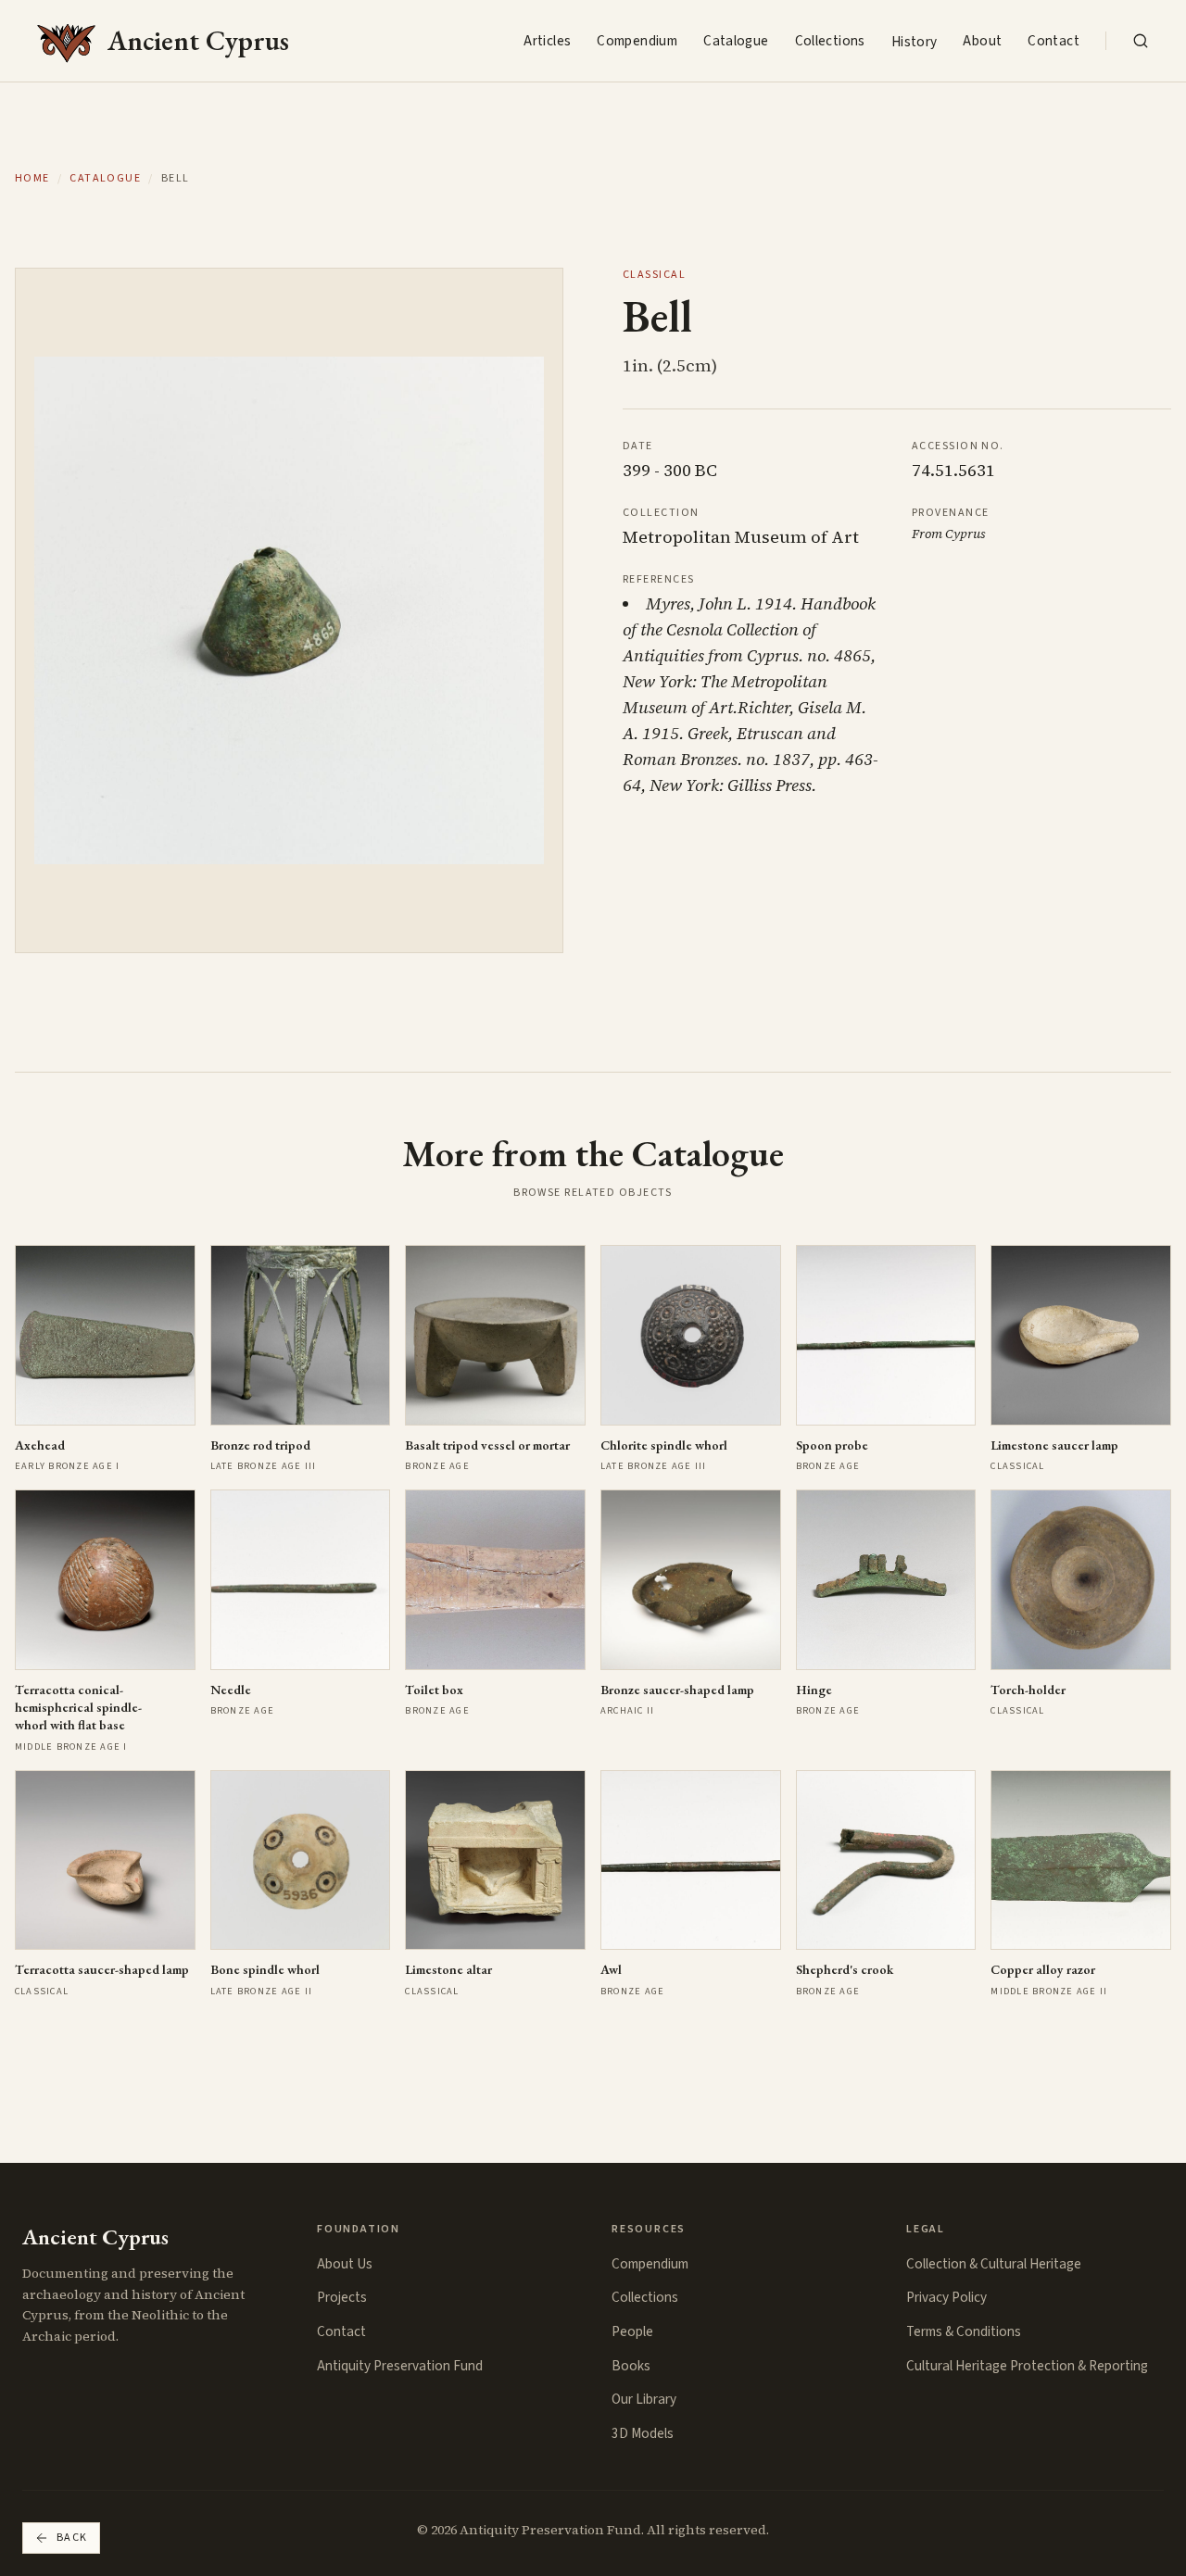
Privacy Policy (946, 2297)
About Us (345, 2264)
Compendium (637, 41)
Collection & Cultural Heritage (994, 2264)
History (915, 42)
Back (72, 2538)
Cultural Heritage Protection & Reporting (1027, 2366)
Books (631, 2366)
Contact (1054, 41)
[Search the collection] (1141, 41)
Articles (547, 41)
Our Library (644, 2399)
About (982, 41)
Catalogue (736, 41)
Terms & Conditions (964, 2331)
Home (32, 179)
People (632, 2331)
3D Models (643, 2433)
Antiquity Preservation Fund (400, 2366)
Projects (342, 2297)
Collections (830, 41)
